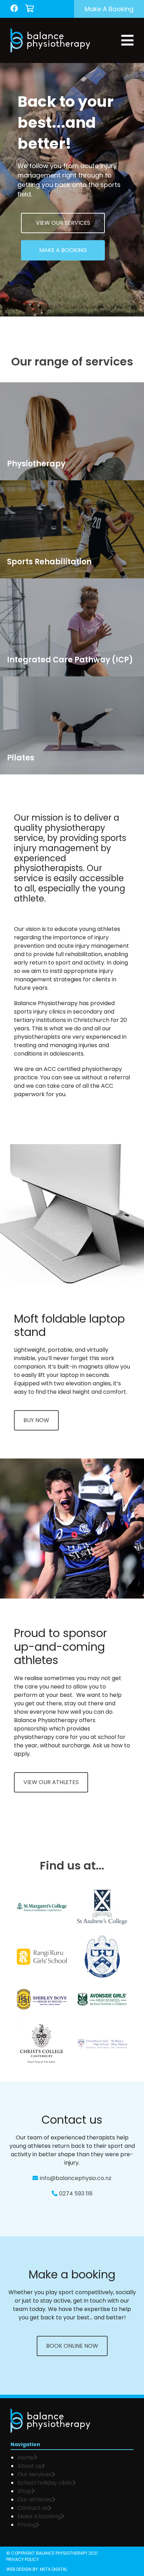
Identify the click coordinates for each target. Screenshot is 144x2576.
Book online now (72, 2346)
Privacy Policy (23, 2559)
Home (26, 2457)
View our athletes (51, 1782)
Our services (35, 2474)
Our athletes (35, 2500)
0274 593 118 (76, 2194)
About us (30, 2466)
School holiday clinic (45, 2483)
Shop (24, 2491)
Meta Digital (53, 2569)
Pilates (17, 781)
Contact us (33, 2508)
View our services (63, 223)
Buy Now (36, 1420)
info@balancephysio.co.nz (76, 2178)
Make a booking (109, 9)
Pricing (27, 2525)
